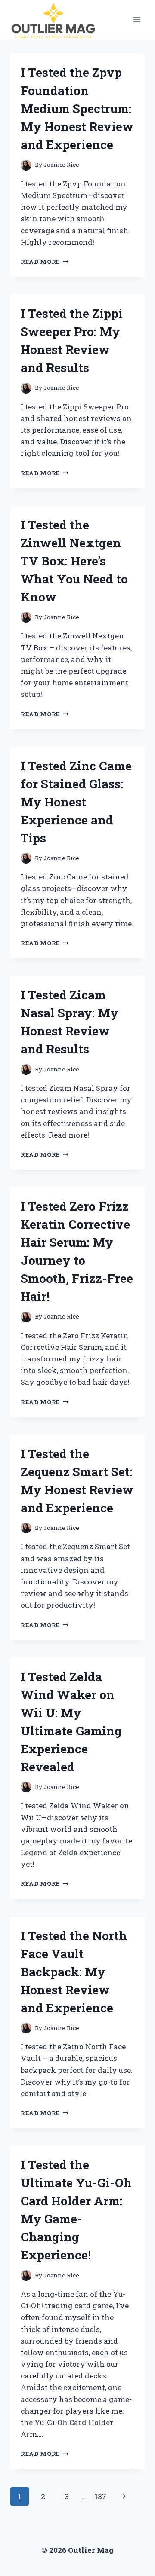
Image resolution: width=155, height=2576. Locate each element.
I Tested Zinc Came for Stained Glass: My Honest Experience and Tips (76, 802)
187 (101, 2496)
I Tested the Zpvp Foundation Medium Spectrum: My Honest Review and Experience (77, 108)
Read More (45, 262)
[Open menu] (137, 20)
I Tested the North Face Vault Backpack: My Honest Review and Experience (74, 1972)
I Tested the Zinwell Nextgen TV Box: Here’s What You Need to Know (74, 561)
